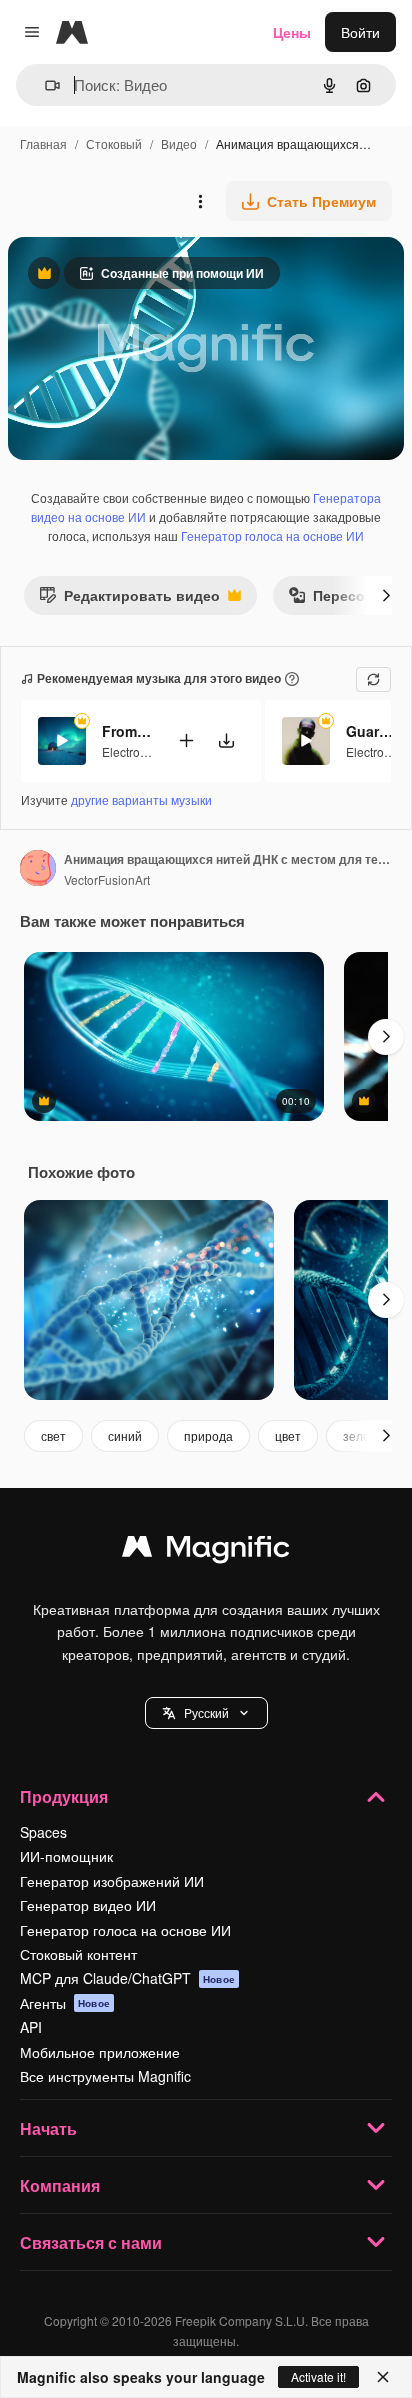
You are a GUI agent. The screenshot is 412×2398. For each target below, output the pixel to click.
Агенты (65, 2003)
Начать (48, 2128)
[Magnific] (206, 1551)
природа (208, 1435)
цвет (288, 1435)
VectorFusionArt (107, 879)
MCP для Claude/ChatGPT (127, 1978)
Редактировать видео (129, 599)
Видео (179, 143)
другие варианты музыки (141, 799)
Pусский (206, 1712)
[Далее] (386, 595)
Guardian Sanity (371, 731)
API (31, 2027)
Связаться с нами (91, 2242)
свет (53, 1435)
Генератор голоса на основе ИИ (272, 535)
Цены (292, 32)
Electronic (129, 751)
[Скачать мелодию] (226, 740)
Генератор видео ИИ (88, 1905)
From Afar (127, 731)
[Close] (383, 2377)
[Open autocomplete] (44, 85)
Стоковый (114, 143)
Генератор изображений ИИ (112, 1881)
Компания (60, 2185)
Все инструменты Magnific (105, 2076)
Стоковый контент (78, 1954)
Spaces (43, 1832)
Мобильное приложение (100, 2052)
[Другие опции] (200, 201)
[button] (206, 1713)
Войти (360, 32)
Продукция (64, 1796)
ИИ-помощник (66, 1856)
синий (125, 1435)
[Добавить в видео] (186, 740)
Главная (43, 143)
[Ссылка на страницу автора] (38, 870)
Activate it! (318, 2376)
